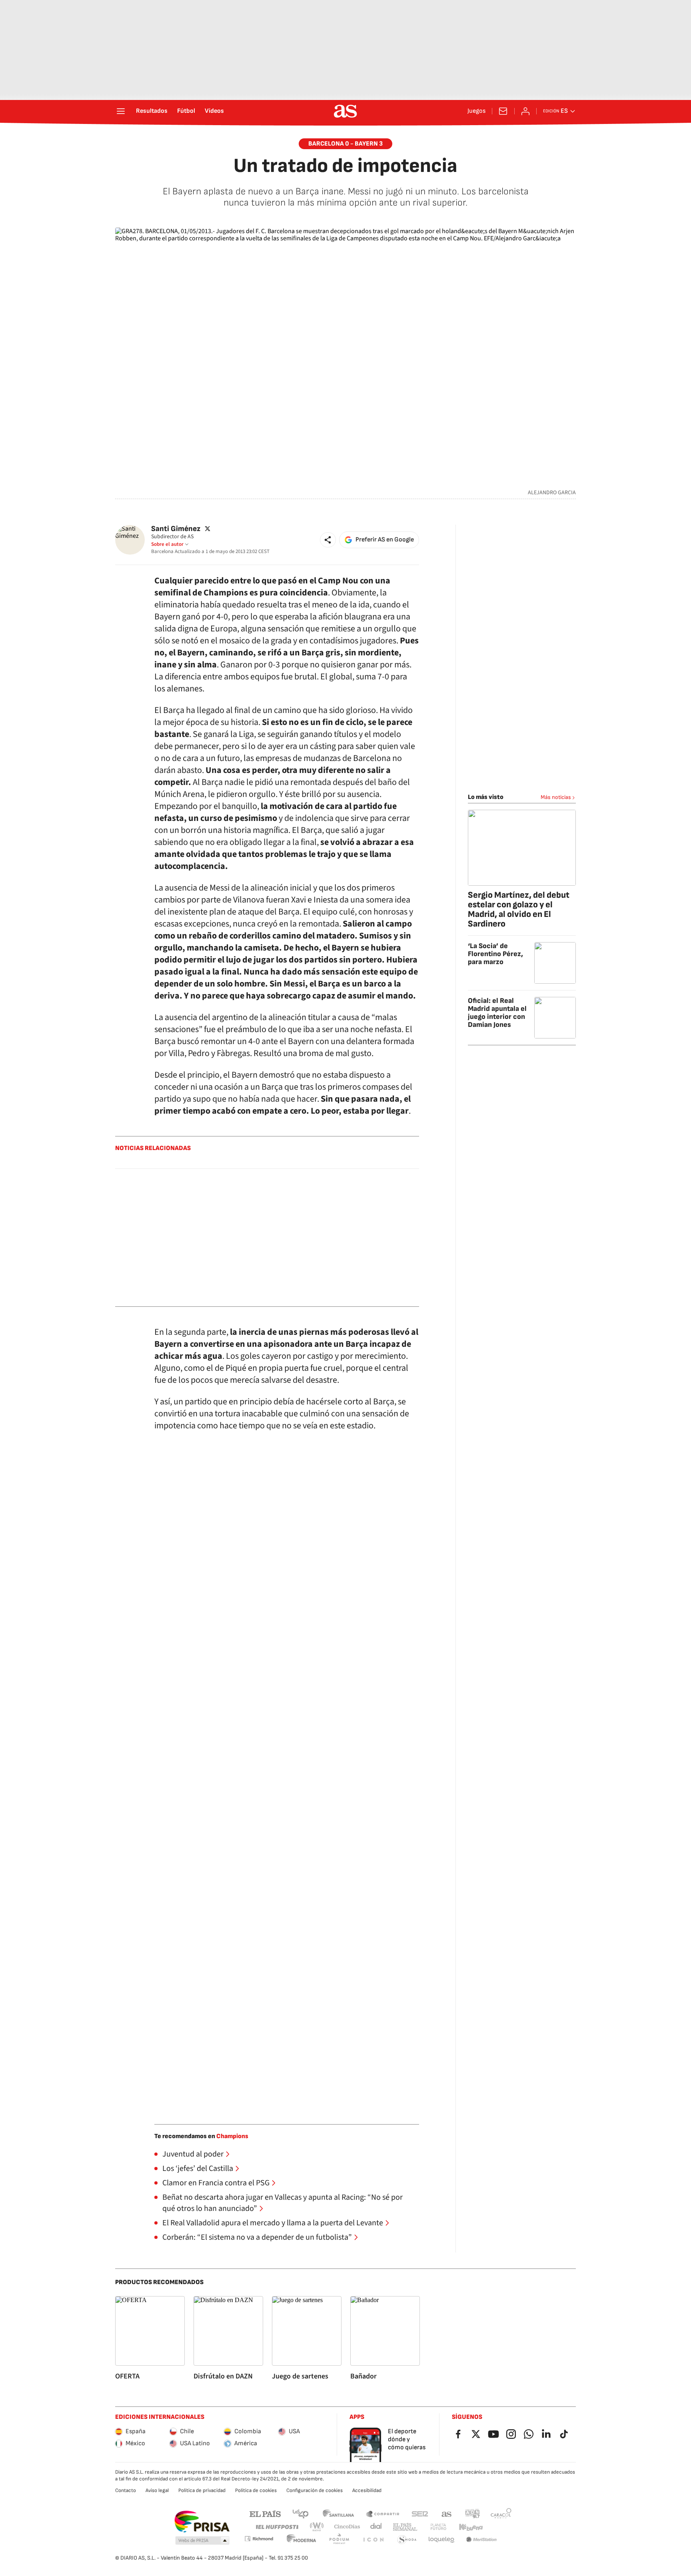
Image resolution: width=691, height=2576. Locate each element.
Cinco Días (347, 2527)
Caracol (501, 2513)
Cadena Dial (376, 2527)
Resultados (152, 111)
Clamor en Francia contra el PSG (216, 2183)
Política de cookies (256, 2490)
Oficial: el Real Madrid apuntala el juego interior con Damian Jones (497, 1013)
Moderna (302, 2540)
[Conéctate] (525, 111)
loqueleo (441, 2540)
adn (472, 2513)
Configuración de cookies (315, 2490)
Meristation (481, 2540)
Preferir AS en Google (385, 540)
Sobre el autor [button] (167, 544)
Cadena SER (420, 2513)
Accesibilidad (367, 2490)
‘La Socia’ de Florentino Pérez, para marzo (495, 954)
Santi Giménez (176, 529)
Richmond (259, 2539)
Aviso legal (157, 2490)
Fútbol (186, 111)
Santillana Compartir (383, 2513)
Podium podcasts (339, 2540)
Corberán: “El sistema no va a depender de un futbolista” (257, 2237)
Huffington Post (277, 2527)
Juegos (476, 111)
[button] (328, 540)
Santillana (338, 2513)
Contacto (126, 2490)
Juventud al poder (193, 2154)
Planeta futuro (438, 2527)
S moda (407, 2540)
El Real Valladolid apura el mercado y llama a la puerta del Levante (273, 2223)
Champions (232, 2136)
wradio (317, 2527)
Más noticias (556, 797)
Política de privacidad (202, 2490)
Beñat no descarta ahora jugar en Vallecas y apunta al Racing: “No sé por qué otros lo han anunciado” (283, 2203)
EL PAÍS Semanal (405, 2527)
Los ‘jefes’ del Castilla (198, 2169)
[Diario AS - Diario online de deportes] (345, 111)
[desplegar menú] (121, 111)
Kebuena (471, 2527)
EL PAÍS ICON (373, 2540)
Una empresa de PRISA (202, 2522)
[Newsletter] (503, 111)
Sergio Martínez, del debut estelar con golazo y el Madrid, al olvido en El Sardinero (519, 910)
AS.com (447, 2513)
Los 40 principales (300, 2513)
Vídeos (214, 111)
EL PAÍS (265, 2513)
